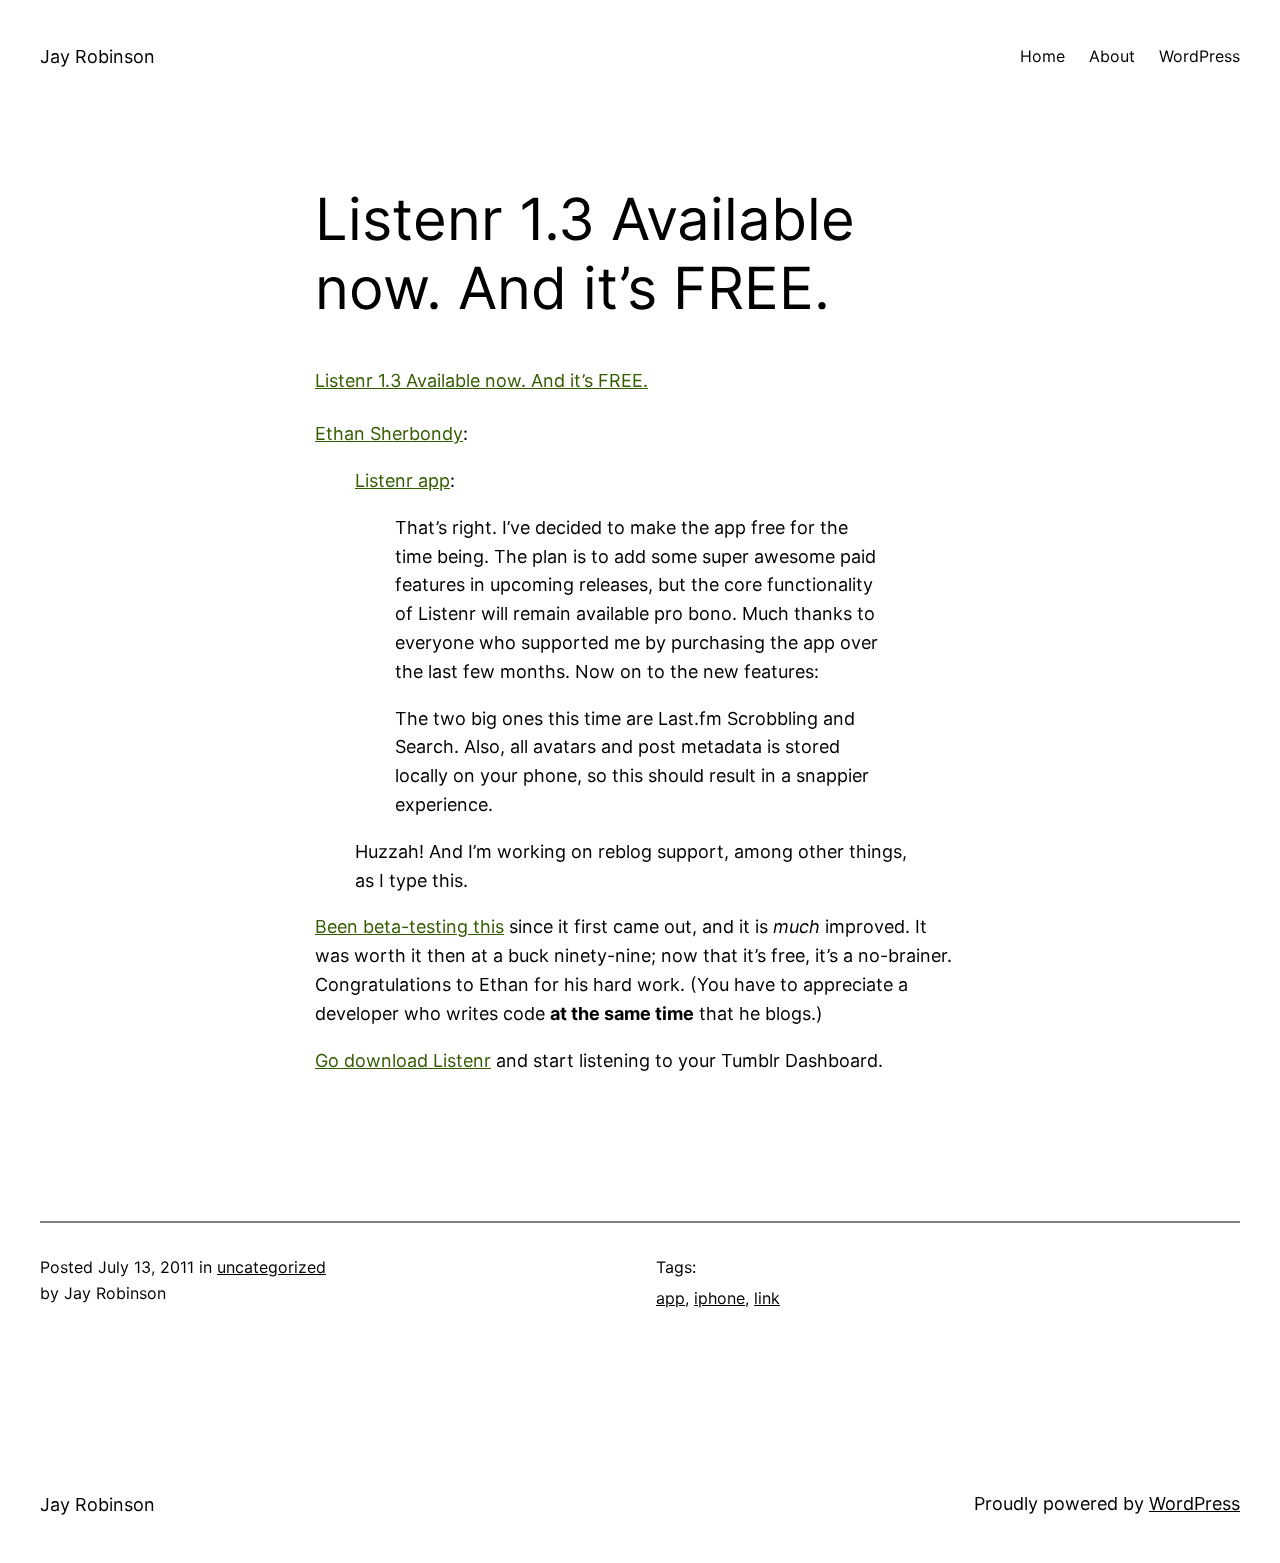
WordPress (1194, 1503)
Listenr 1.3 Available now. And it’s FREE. (481, 380)
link (767, 1298)
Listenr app (402, 480)
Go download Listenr (403, 1060)
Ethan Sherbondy (389, 433)
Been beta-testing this (409, 926)
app (670, 1298)
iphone (719, 1298)
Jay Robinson (97, 56)
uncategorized (271, 1267)
